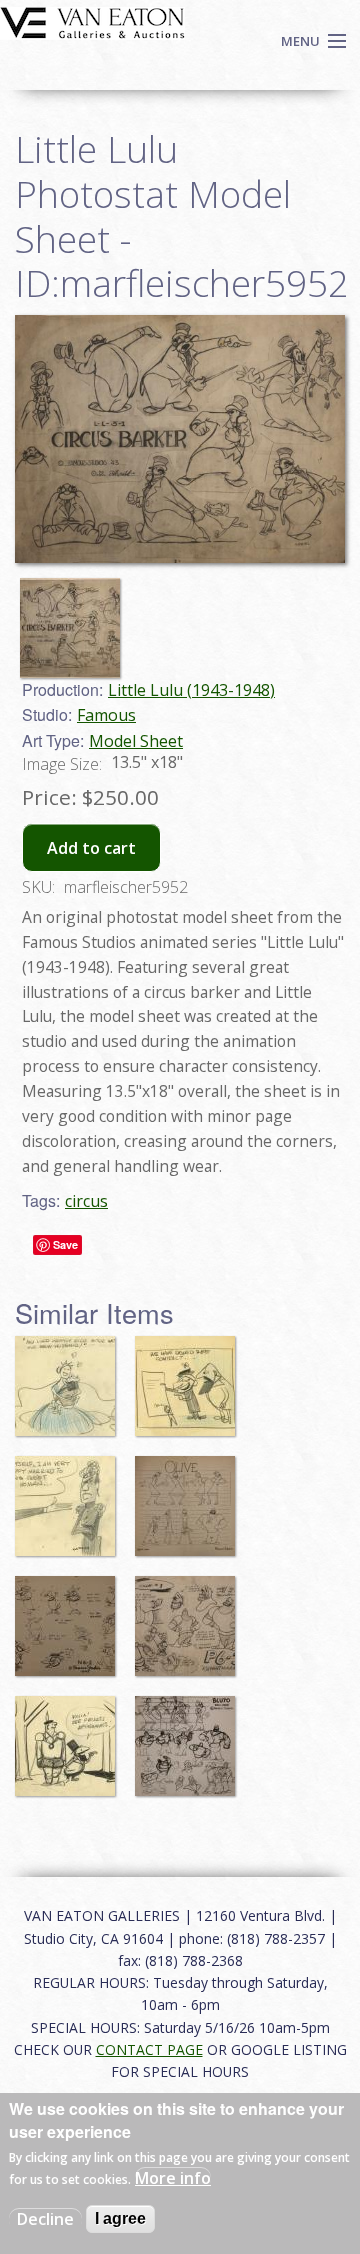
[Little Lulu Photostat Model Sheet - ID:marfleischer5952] (75, 618)
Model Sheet (136, 741)
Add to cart (91, 848)
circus (86, 1201)
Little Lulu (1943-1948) (191, 690)
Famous (106, 715)
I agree (120, 2218)
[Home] (92, 21)
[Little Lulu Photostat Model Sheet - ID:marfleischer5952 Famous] (180, 437)
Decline (45, 2219)
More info (173, 2178)
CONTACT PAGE (149, 2049)
